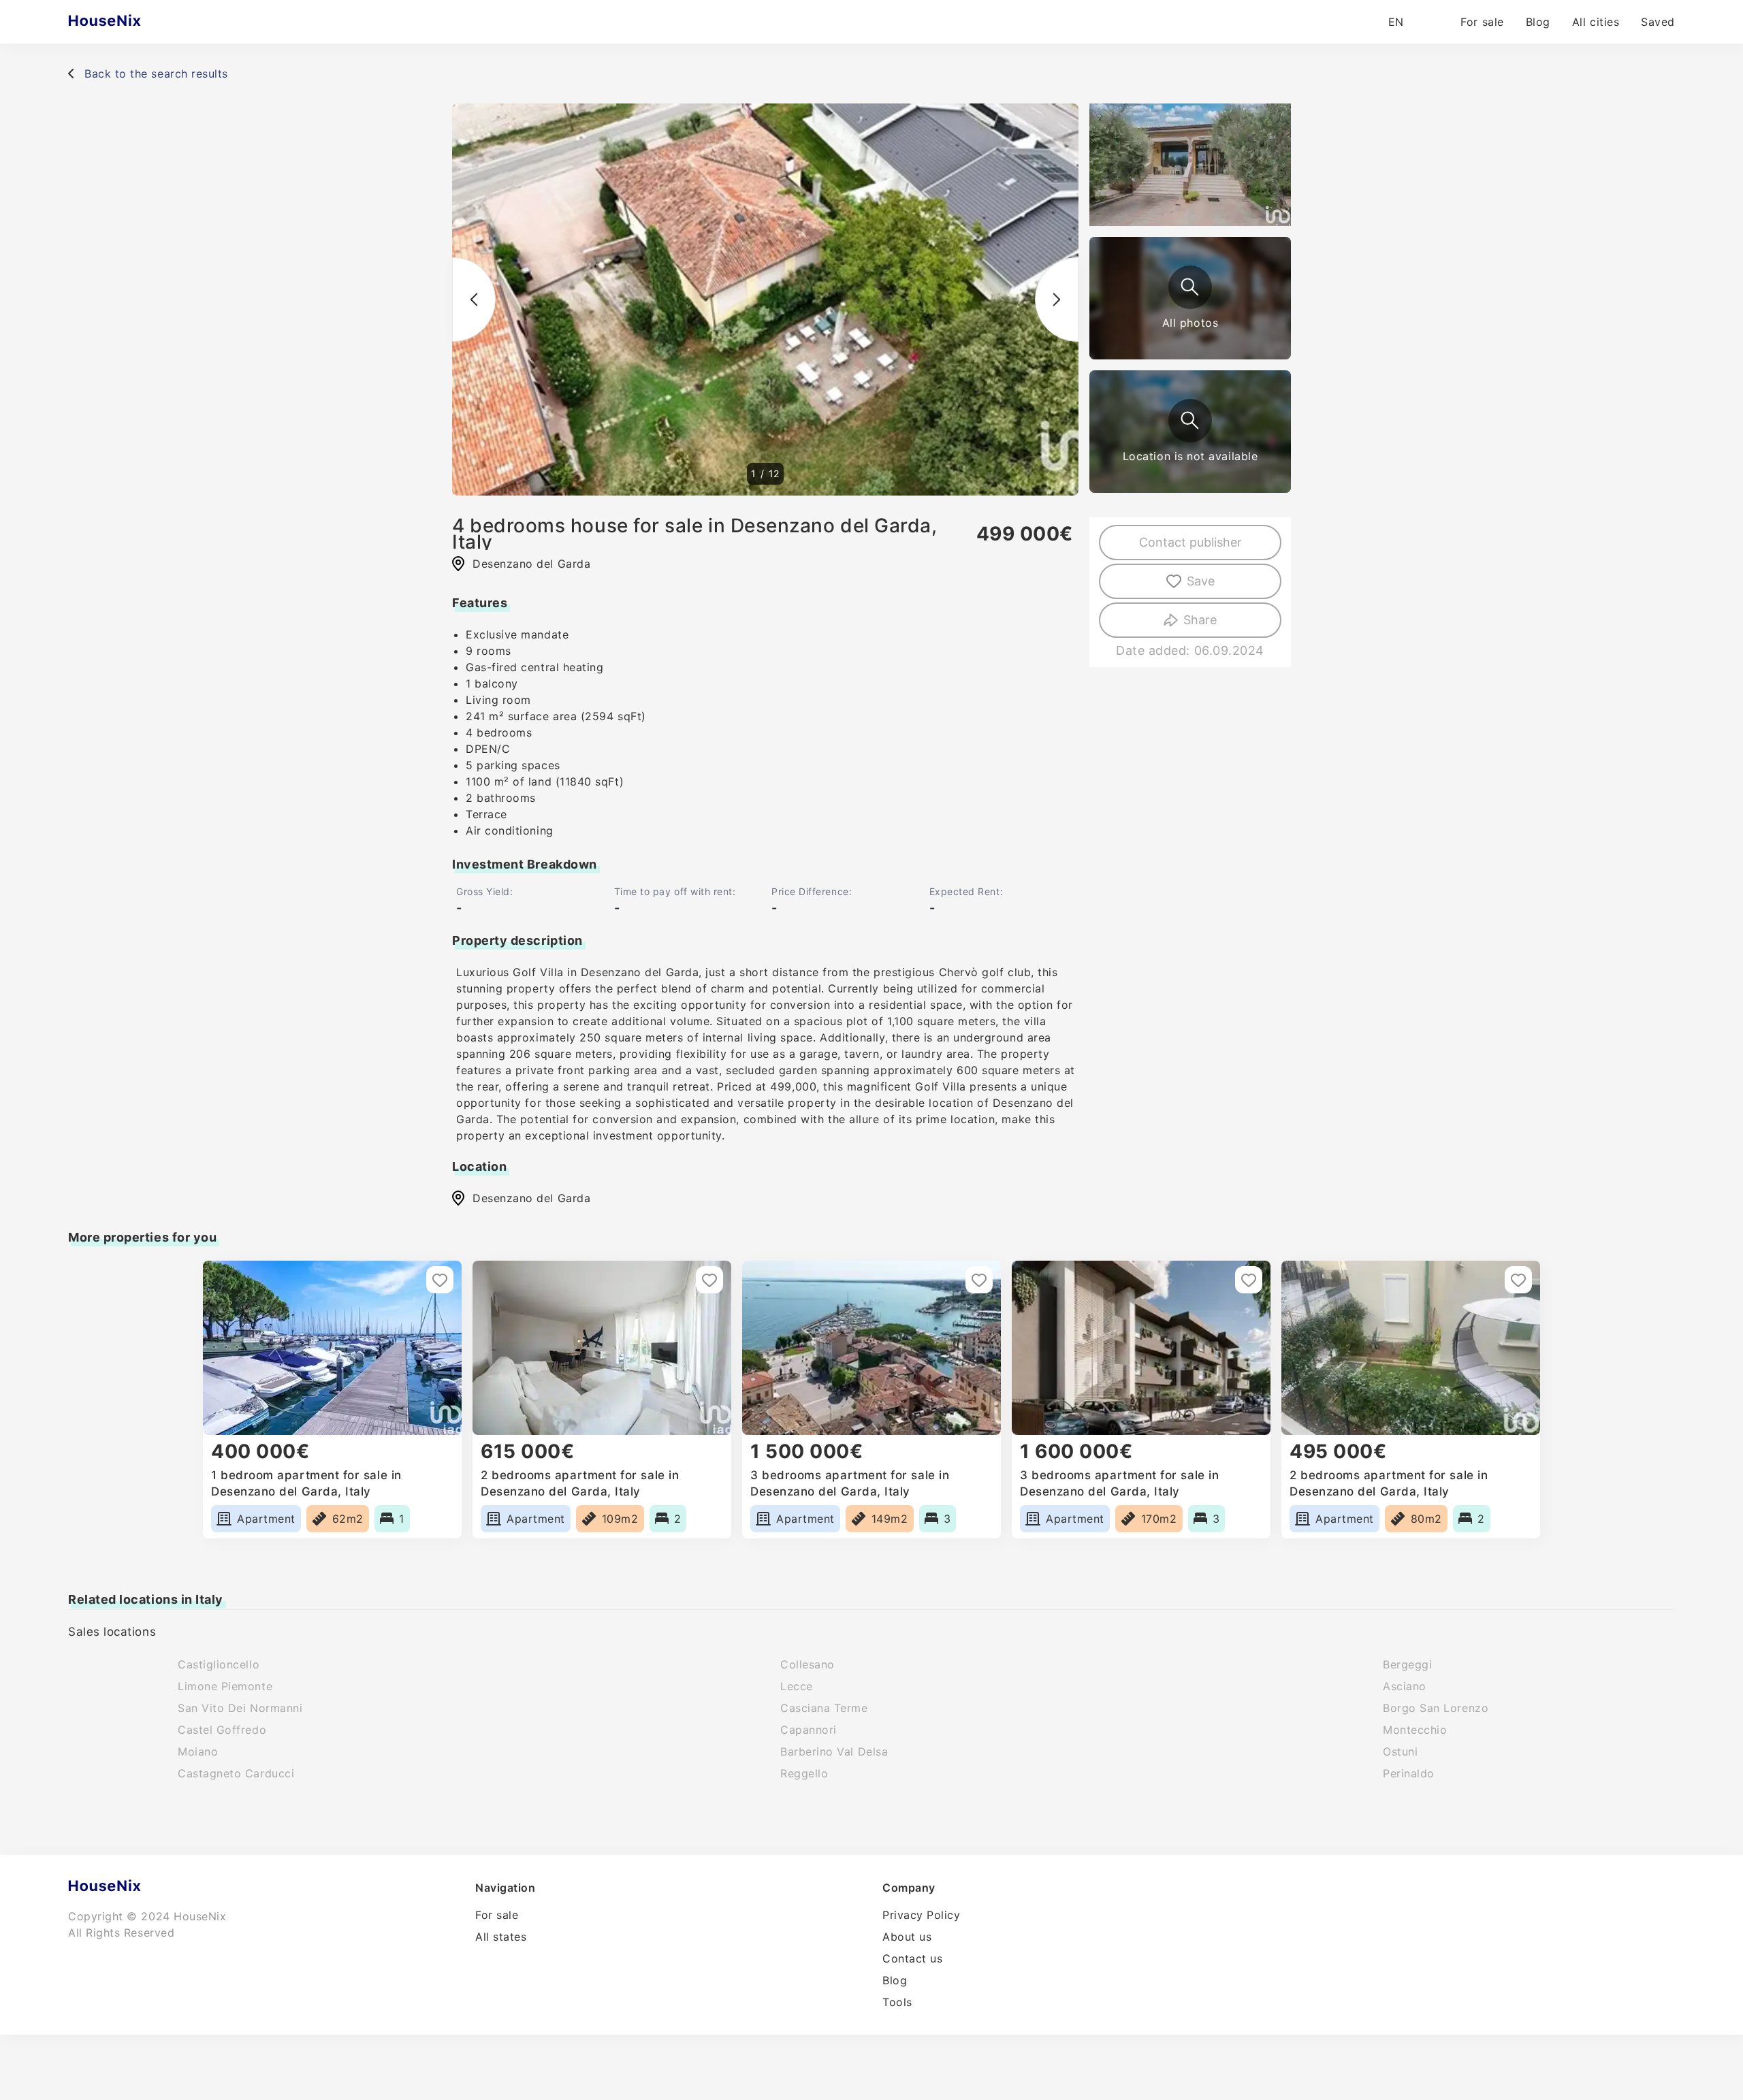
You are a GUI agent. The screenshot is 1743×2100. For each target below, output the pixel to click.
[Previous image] (474, 300)
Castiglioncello (219, 1664)
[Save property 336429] (1518, 1280)
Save (1201, 581)
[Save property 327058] (1249, 1280)
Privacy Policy (922, 1915)
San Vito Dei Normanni (240, 1708)
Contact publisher (1190, 542)
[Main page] (131, 22)
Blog (1538, 22)
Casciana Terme (824, 1708)
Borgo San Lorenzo (1436, 1708)
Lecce (797, 1686)
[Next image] (1057, 300)
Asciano (1405, 1686)
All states (501, 1937)
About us (907, 1937)
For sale (1482, 22)
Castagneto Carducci (236, 1773)
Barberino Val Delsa (834, 1751)
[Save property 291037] (979, 1280)
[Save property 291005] (440, 1280)
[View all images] (1190, 287)
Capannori (809, 1730)
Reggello (804, 1773)
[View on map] (1190, 421)
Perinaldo (1409, 1773)
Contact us (912, 1958)
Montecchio (1415, 1730)
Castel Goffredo (222, 1730)
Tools (897, 2002)
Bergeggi (1407, 1664)
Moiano (198, 1751)
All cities (1596, 22)
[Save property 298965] (709, 1280)
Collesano (807, 1664)
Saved (1658, 22)
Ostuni (1400, 1751)
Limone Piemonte (225, 1686)
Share (1200, 620)
